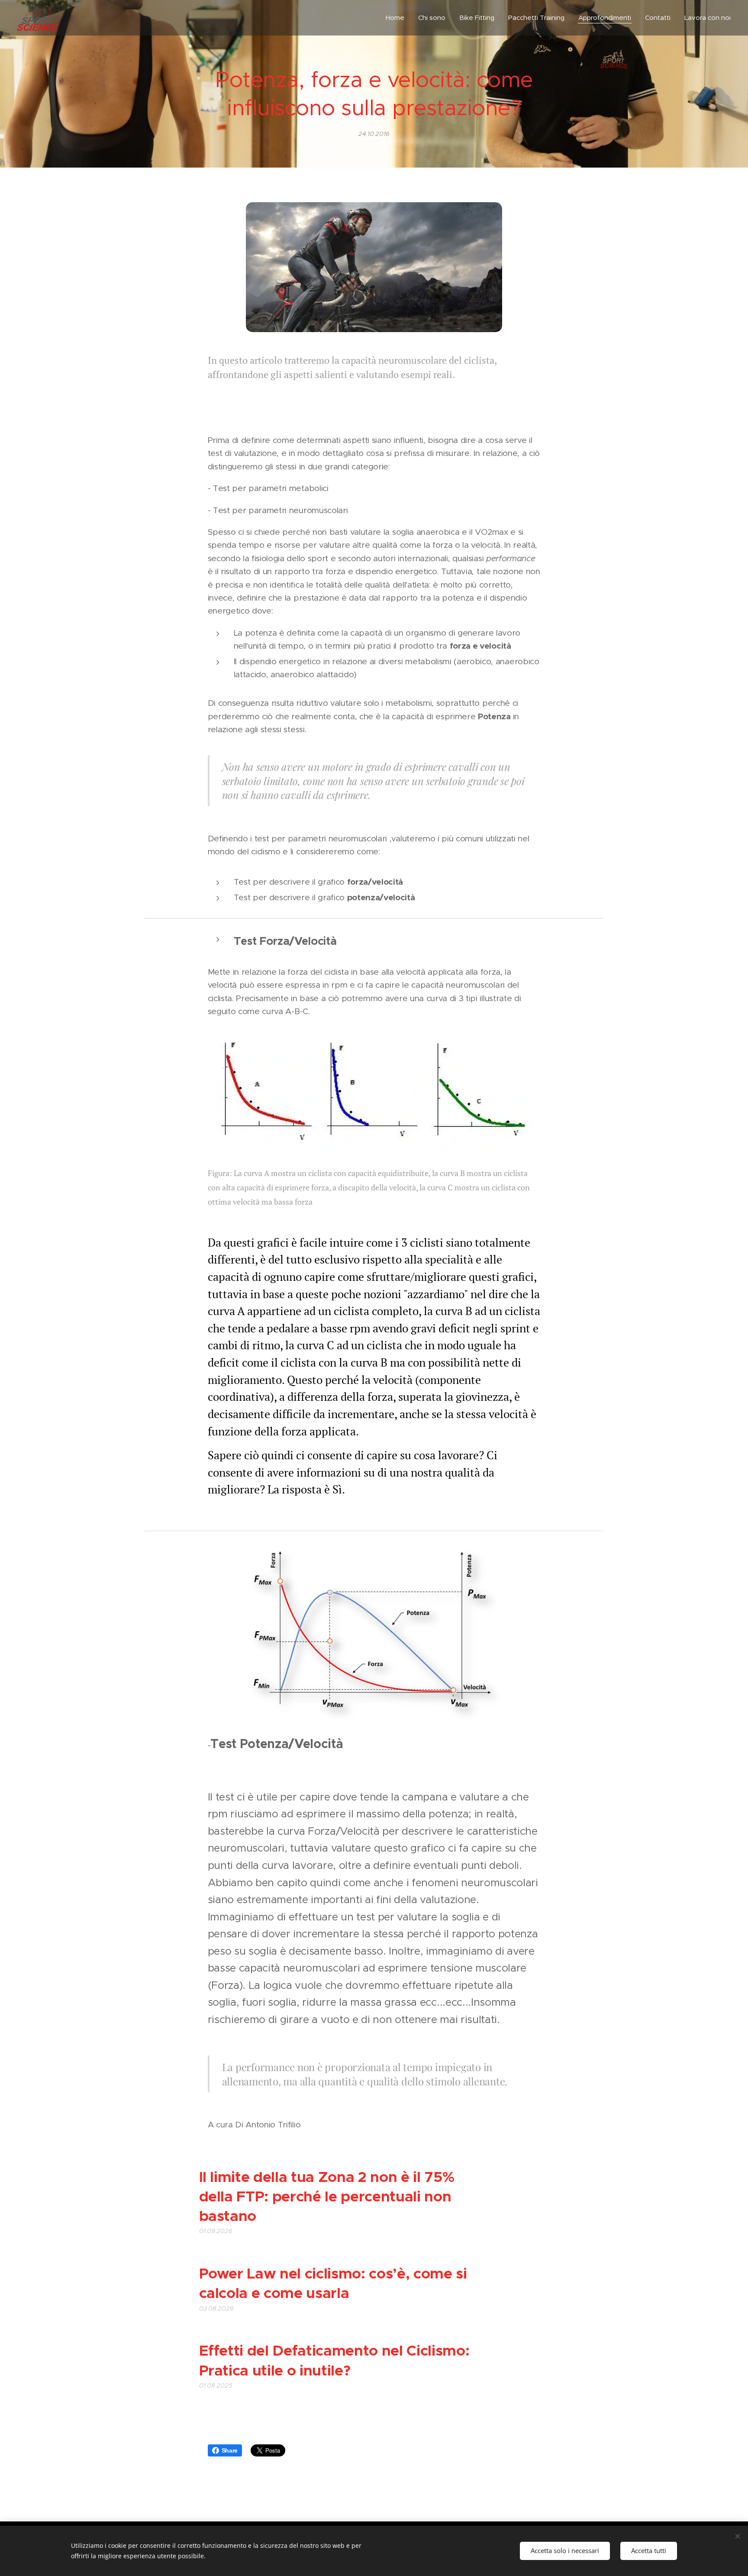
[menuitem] (397, 18)
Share (230, 2450)
